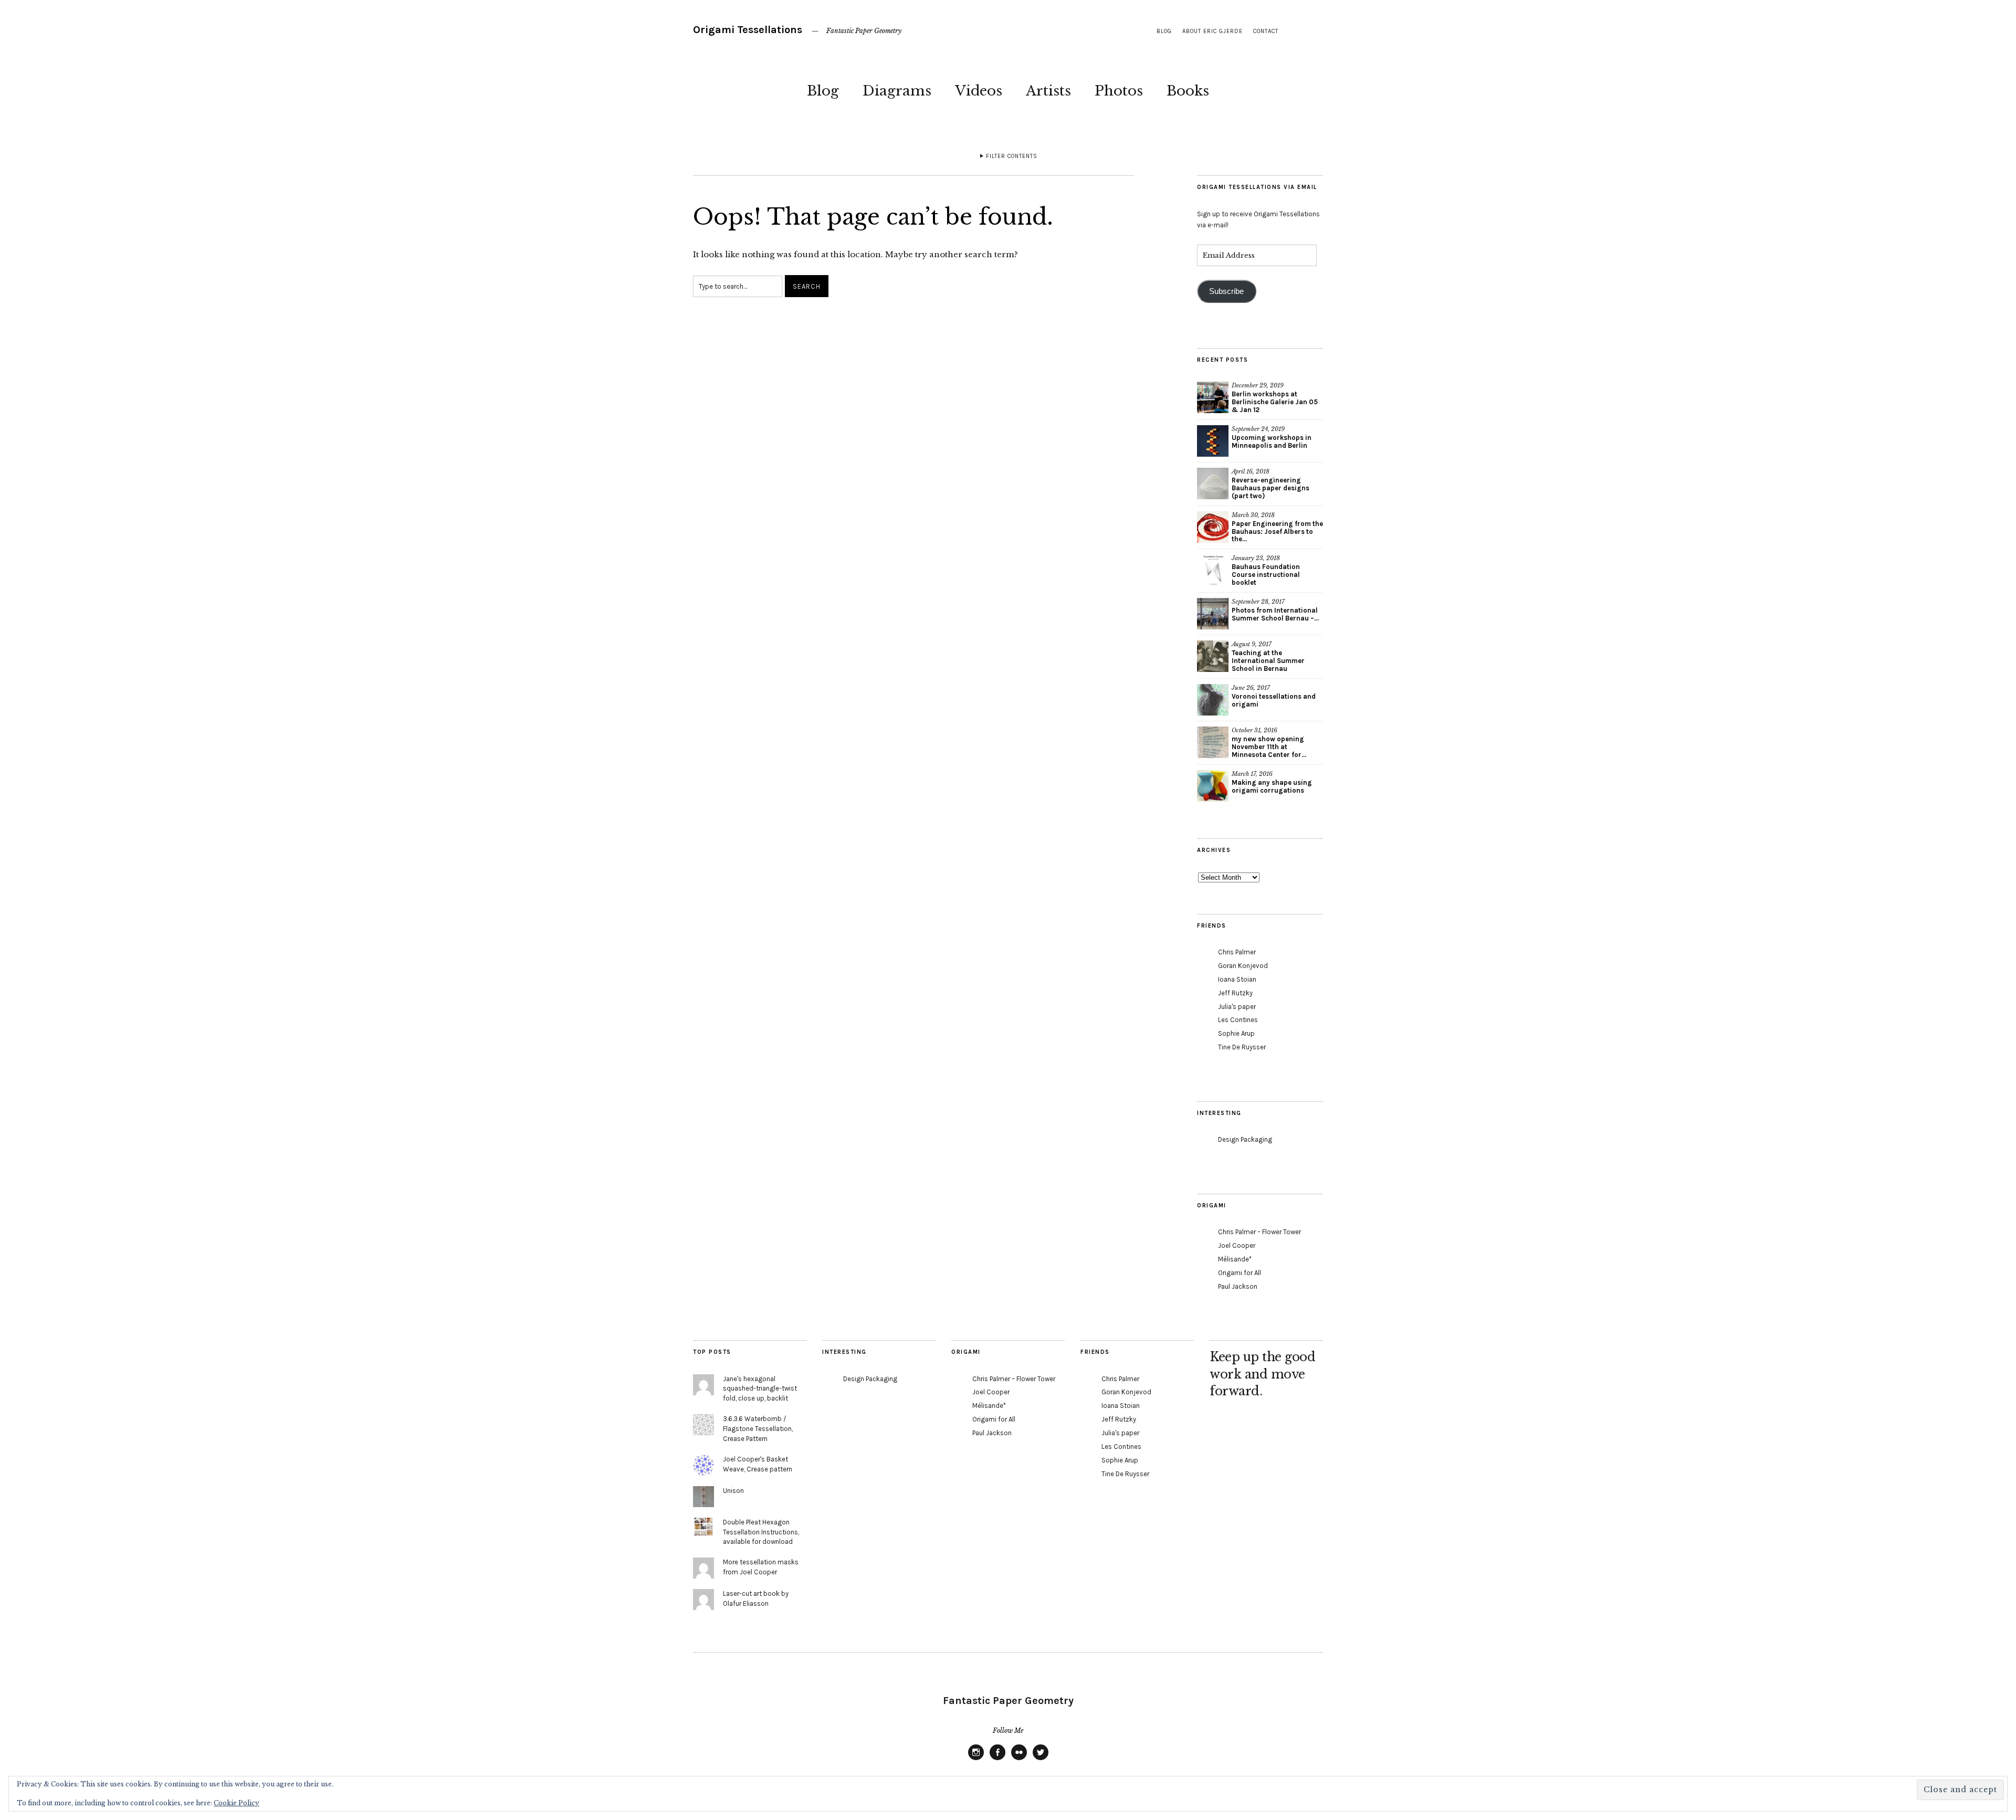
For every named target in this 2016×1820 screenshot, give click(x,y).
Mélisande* (1235, 1259)
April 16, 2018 (1251, 471)
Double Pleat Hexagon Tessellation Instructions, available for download (761, 1532)
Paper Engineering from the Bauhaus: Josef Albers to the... (1277, 532)
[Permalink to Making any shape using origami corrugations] (1213, 786)
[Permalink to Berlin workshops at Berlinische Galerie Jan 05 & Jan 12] (1213, 397)
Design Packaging (1245, 1139)
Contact (1266, 31)
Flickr (1019, 1760)
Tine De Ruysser (1242, 1047)
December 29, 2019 (1258, 385)
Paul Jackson (1238, 1286)
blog (1164, 31)
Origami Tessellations (748, 30)
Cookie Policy (237, 1803)
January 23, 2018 (1256, 558)
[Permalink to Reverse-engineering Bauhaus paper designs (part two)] (1213, 483)
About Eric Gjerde (1212, 31)
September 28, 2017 (1258, 602)
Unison (733, 1491)
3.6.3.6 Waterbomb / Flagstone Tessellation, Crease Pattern (758, 1429)
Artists (1048, 91)
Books (1188, 91)
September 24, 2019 (1258, 429)
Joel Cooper (1237, 1245)
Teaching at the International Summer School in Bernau (1268, 661)
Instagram (976, 1760)
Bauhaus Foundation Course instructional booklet (1266, 575)
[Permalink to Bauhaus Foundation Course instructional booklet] (1213, 570)
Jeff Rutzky (1235, 993)
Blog (823, 91)
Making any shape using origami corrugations (1272, 786)
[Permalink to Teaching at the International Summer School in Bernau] (1213, 656)
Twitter (1041, 1760)
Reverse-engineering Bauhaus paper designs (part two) (1270, 488)
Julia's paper (1237, 1007)
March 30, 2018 (1253, 515)
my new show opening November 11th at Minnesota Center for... (1269, 747)
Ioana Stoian (1237, 979)
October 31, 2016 (1254, 730)
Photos (1119, 91)
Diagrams (897, 91)
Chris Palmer (1237, 952)
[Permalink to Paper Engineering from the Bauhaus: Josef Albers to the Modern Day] (1213, 527)
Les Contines (1238, 1020)
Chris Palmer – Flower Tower (1259, 1232)
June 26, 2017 (1251, 688)
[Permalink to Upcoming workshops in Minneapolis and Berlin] (1213, 441)
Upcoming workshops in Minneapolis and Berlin (1272, 441)
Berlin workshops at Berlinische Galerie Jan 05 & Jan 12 (1275, 402)
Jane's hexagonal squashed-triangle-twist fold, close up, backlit (760, 1389)
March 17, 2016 (1252, 774)
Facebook (997, 1760)
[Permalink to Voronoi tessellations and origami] (1213, 700)
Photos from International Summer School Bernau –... (1275, 614)
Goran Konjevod (1243, 966)
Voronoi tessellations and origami (1274, 700)
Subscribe (1226, 291)
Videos (979, 91)
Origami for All (1240, 1273)
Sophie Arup (1236, 1033)
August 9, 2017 (1252, 644)
